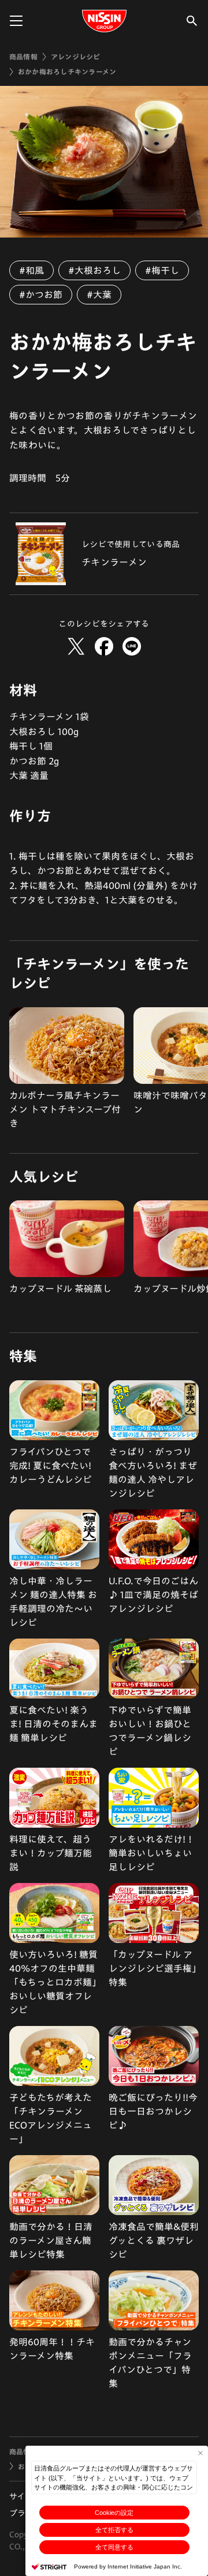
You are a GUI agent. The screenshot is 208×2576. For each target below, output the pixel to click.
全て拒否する (114, 2530)
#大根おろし (94, 270)
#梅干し (162, 270)
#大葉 (99, 295)
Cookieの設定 (114, 2513)
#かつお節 (41, 295)
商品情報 (23, 57)
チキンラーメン (114, 562)
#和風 (31, 270)
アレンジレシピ (76, 57)
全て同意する (114, 2547)
